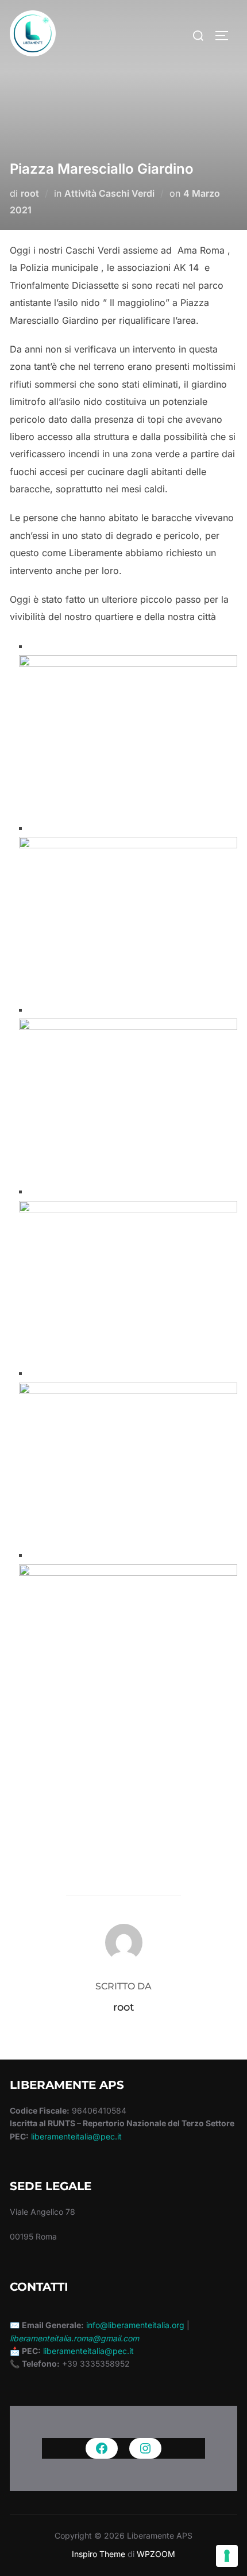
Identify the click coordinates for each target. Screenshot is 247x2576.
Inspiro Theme (99, 2554)
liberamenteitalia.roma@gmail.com (74, 2338)
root (30, 193)
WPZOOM (156, 2554)
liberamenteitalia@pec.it (76, 2136)
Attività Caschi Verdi (109, 193)
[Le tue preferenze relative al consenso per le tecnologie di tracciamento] (227, 2556)
